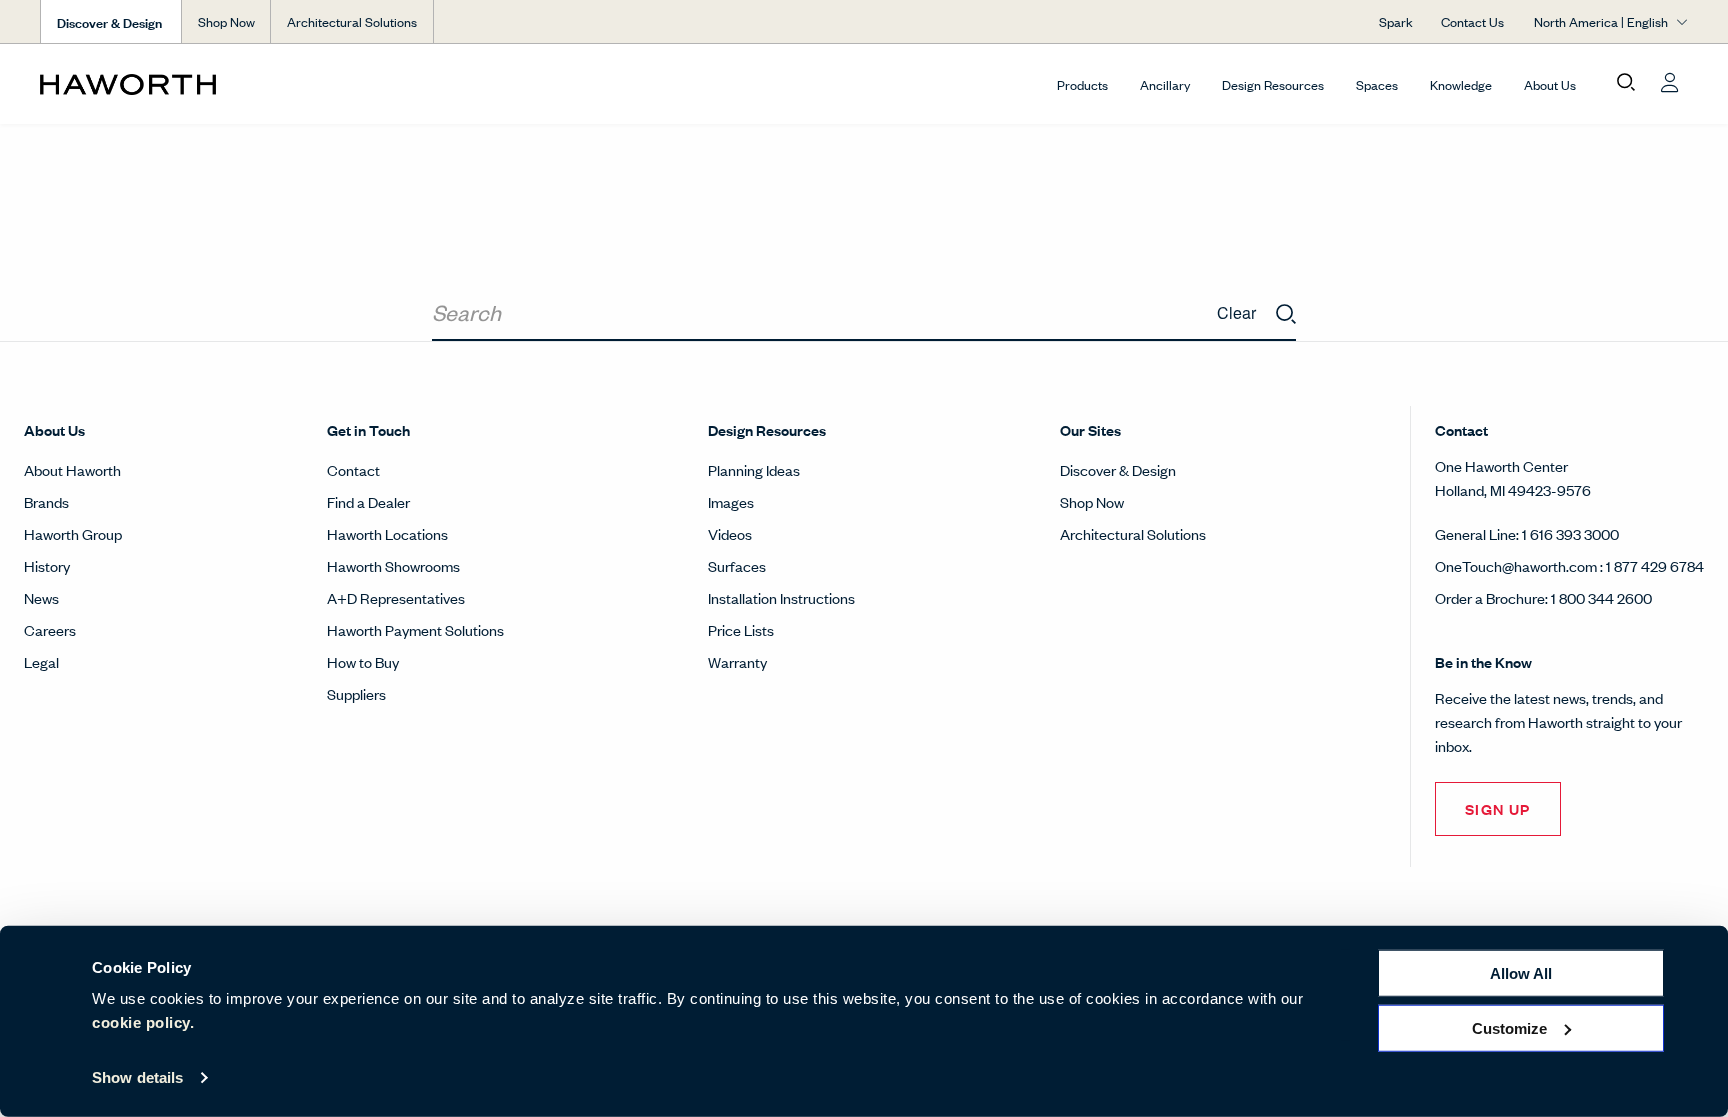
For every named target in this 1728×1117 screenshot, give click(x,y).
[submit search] (1286, 315)
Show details (137, 1077)
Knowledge (1461, 84)
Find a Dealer (368, 501)
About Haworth (72, 469)
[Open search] (1626, 83)
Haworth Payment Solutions (415, 629)
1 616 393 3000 (1570, 533)
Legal (41, 661)
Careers (50, 629)
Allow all (1521, 973)
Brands (46, 501)
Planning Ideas (754, 469)
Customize (1509, 1027)
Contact (353, 469)
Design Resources (1273, 84)
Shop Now (226, 21)
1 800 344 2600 (1601, 597)
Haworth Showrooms (393, 565)
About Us (1550, 84)
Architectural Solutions (352, 21)
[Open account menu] (1670, 83)
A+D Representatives (396, 597)
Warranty (737, 661)
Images (731, 501)
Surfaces (737, 565)
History (47, 565)
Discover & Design (1118, 469)
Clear (1236, 312)
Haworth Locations (387, 533)
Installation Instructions (781, 597)
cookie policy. (143, 1022)
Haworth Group (73, 533)
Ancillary (1165, 84)
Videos (730, 533)
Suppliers (356, 693)
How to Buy (363, 661)
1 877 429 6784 (1655, 565)
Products (1082, 84)
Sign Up (1498, 808)
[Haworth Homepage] (205, 84)
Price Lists (741, 629)
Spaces (1377, 84)
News (41, 597)
